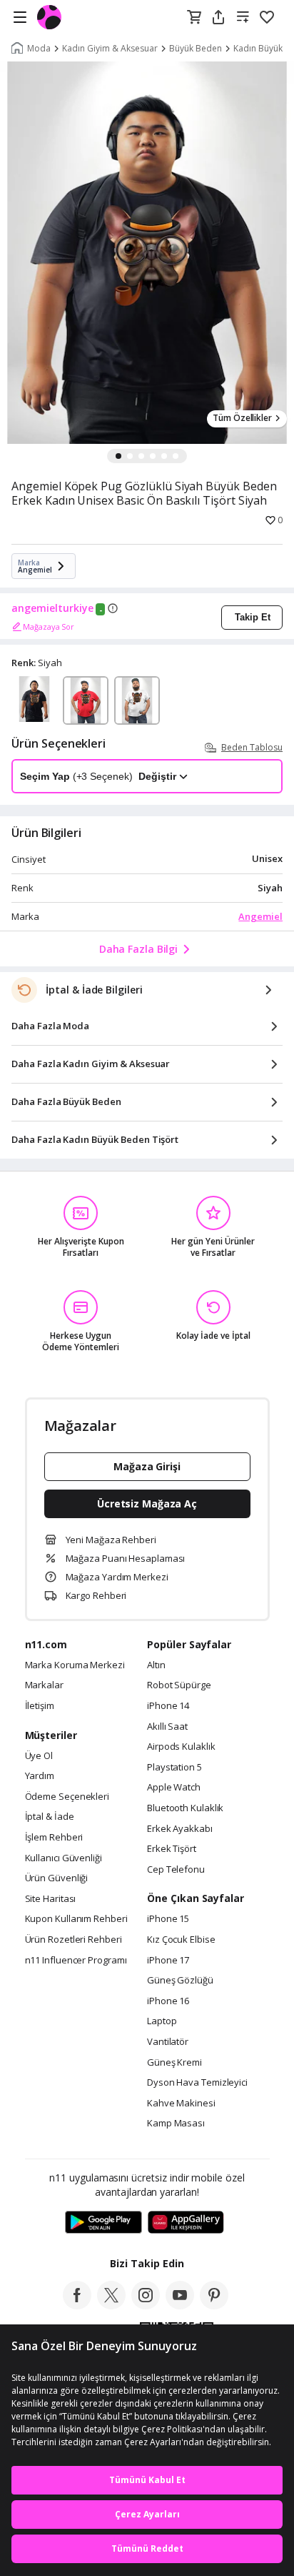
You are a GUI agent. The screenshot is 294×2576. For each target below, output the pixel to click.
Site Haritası (51, 1899)
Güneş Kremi (174, 2063)
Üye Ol (39, 1756)
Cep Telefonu (176, 1870)
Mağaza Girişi (147, 1466)
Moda (39, 49)
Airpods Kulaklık (181, 1747)
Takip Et (253, 617)
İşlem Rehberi (54, 1838)
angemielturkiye (52, 608)
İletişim (40, 1706)
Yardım (40, 1776)
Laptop (162, 2021)
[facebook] (77, 2305)
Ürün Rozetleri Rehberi (73, 1940)
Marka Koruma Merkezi (75, 1665)
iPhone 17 (168, 1961)
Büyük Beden (196, 49)
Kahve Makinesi (181, 2104)
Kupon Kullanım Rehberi (76, 1919)
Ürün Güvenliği (57, 1878)
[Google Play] (103, 2223)
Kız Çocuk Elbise (181, 1940)
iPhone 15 (168, 1919)
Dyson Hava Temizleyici (197, 2083)
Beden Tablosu (252, 747)
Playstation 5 (174, 1768)
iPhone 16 (168, 2001)
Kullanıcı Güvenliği (64, 1858)
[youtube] (180, 2305)
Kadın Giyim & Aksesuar (110, 49)
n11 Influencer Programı (76, 1961)
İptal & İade (50, 1817)
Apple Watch (174, 1788)
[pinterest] (214, 2305)
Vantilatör (168, 2042)
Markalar (44, 1685)
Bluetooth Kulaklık (185, 1808)
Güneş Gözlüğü (180, 1981)
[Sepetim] (194, 18)
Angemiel (260, 916)
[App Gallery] (186, 2223)
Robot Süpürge (179, 1685)
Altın (156, 1665)
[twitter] (111, 2305)
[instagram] (146, 2305)
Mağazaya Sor (49, 626)
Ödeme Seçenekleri (67, 1797)
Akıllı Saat (167, 1727)
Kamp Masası (176, 2124)
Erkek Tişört (172, 1849)
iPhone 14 (168, 1706)
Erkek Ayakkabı (180, 1829)
